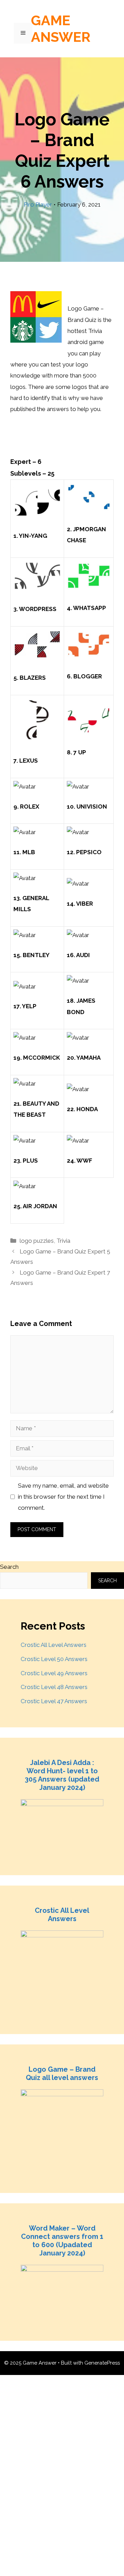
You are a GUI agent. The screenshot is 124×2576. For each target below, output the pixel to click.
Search (9, 1567)
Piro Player (38, 204)
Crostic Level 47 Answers (54, 1701)
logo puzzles (37, 1241)
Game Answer (61, 28)
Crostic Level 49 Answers (54, 1673)
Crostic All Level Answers (54, 1645)
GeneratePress (102, 2363)
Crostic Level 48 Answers (54, 1687)
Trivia (63, 1241)
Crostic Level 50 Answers (54, 1659)
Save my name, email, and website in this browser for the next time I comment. (63, 1497)
